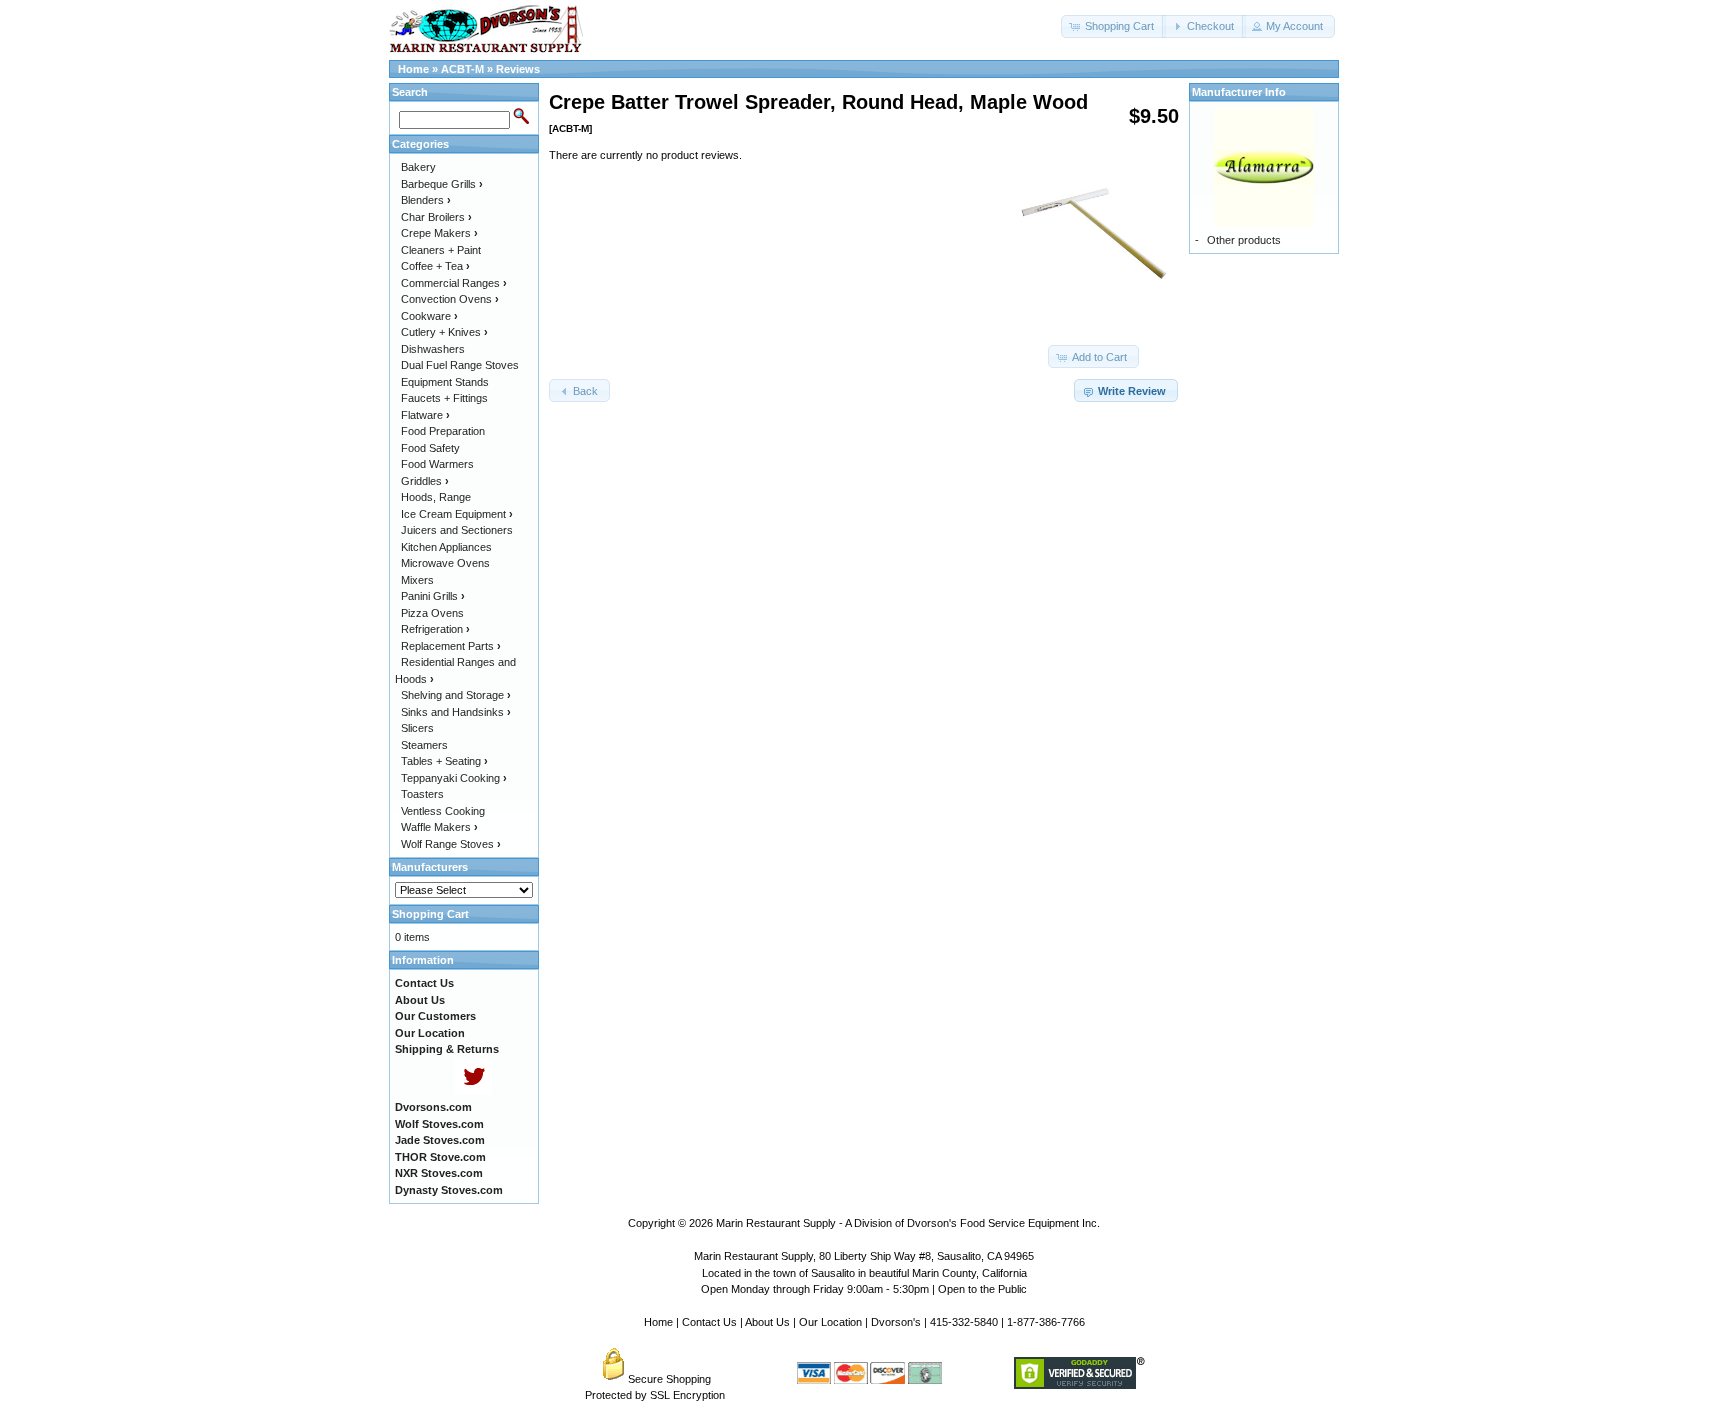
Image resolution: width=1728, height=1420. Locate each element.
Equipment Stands (445, 382)
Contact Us (709, 1322)
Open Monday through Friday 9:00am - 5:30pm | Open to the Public (864, 1289)
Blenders (426, 200)
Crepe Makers (439, 233)
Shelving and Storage (456, 695)
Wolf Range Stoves (451, 844)
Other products (1244, 240)
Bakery (418, 167)
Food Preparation (443, 431)
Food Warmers (437, 464)
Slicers (417, 728)
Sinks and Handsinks (456, 712)
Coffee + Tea (435, 266)
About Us (767, 1322)
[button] (1113, 26)
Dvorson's (896, 1322)
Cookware (429, 316)
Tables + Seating (444, 761)
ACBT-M (462, 69)
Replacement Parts (451, 646)
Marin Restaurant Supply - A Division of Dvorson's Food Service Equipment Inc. (908, 1223)
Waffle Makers (439, 827)
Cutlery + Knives (444, 332)
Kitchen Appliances (446, 547)
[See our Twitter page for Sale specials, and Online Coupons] (473, 1091)
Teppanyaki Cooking (454, 778)
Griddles (425, 481)
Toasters (422, 794)
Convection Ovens (450, 299)
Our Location (830, 1322)
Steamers (424, 745)
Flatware (425, 415)
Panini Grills (433, 596)
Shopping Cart (430, 914)
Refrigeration (435, 629)
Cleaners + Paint (441, 250)
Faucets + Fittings (444, 398)
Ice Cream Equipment (457, 514)
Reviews (518, 69)
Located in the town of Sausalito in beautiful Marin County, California (864, 1273)
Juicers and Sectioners (457, 530)
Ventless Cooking (443, 811)
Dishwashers (433, 349)
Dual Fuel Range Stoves (460, 365)
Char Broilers (436, 217)
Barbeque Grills (442, 184)
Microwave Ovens (445, 563)
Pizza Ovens (432, 613)
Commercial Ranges (454, 283)
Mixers (417, 580)
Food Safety (430, 448)
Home (413, 69)
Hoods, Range (436, 497)
